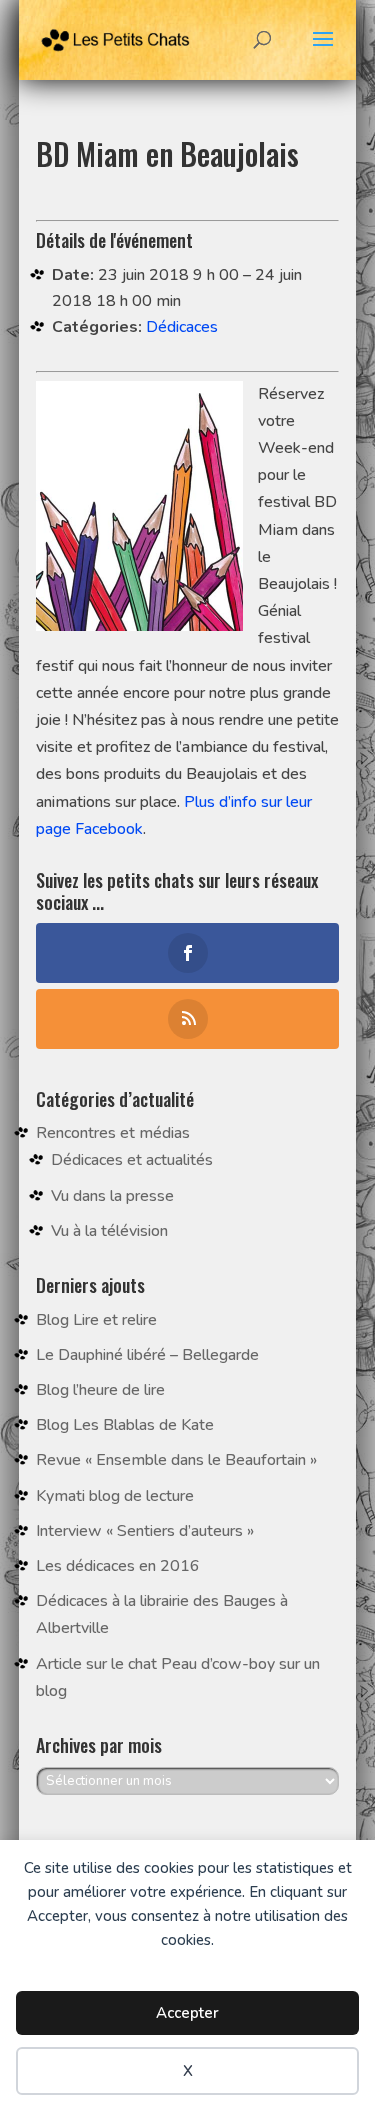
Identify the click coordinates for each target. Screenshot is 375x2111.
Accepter (187, 2013)
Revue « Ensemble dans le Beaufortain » (176, 1460)
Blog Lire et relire (96, 1320)
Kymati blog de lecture (115, 1496)
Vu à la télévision (109, 1231)
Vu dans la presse (112, 1196)
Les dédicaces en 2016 (118, 1566)
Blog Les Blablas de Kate (125, 1425)
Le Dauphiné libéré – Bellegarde (147, 1355)
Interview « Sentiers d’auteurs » (145, 1531)
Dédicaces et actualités (132, 1160)
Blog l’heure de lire (100, 1390)
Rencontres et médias (113, 1133)
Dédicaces (182, 327)
